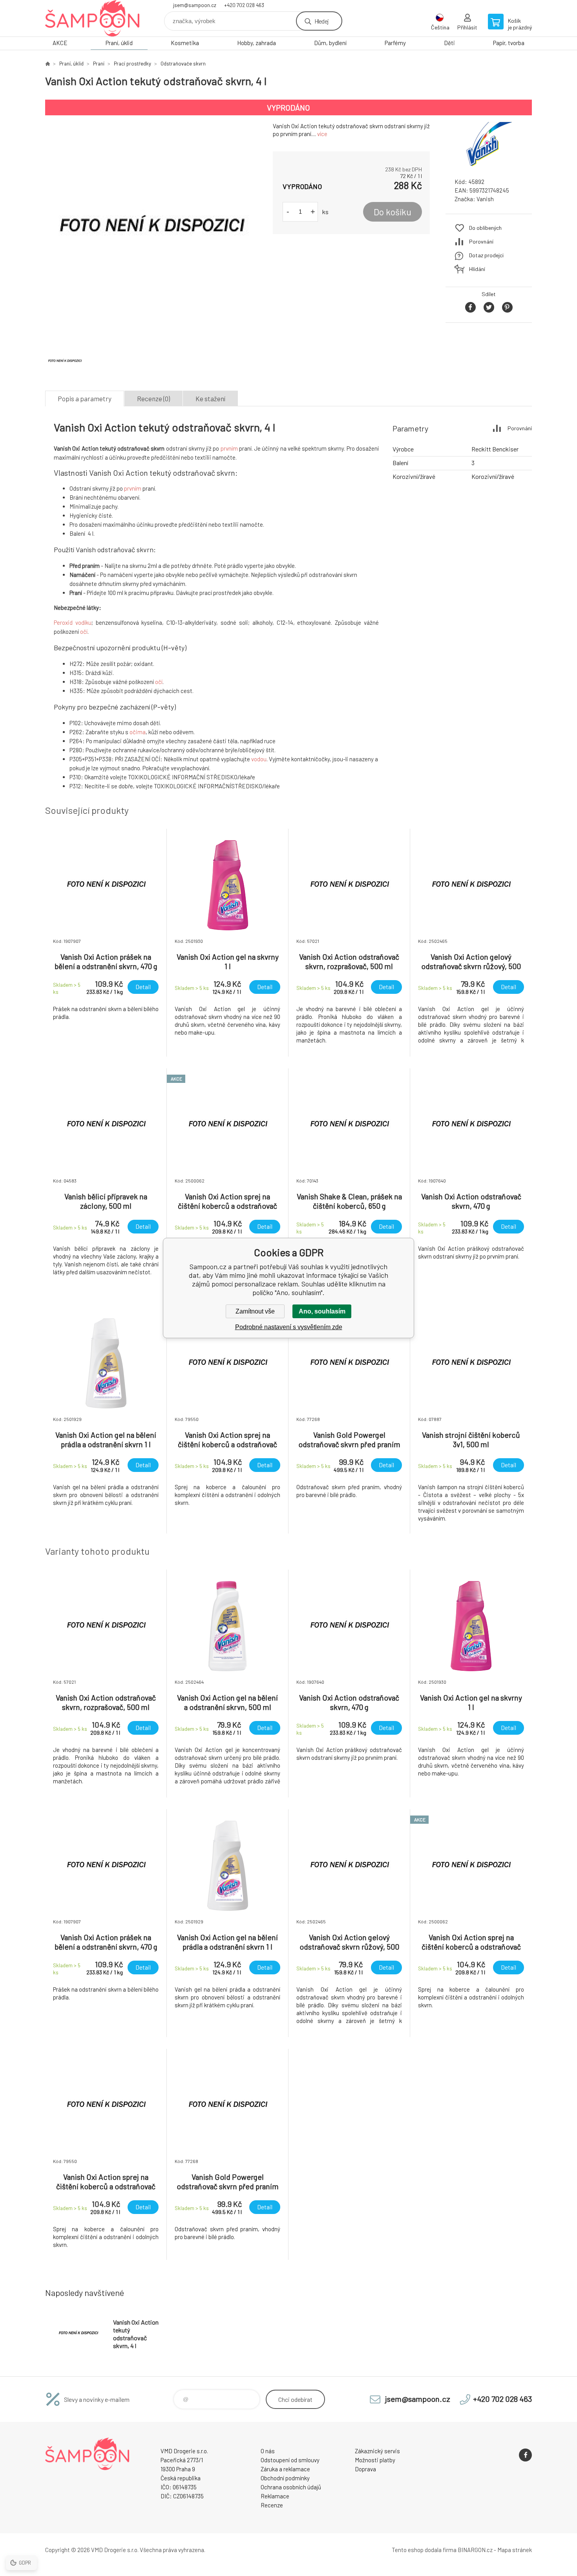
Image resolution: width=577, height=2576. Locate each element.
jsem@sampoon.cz (195, 5)
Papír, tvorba (509, 43)
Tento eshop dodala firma (424, 2550)
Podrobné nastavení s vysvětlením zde (289, 1327)
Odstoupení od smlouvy (290, 2460)
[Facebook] (525, 2455)
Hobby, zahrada (257, 43)
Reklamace (275, 2496)
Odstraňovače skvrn (183, 64)
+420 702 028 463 (244, 5)
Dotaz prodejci (486, 255)
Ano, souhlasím (322, 1311)
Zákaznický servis (377, 2451)
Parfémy (395, 43)
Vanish (485, 199)
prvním (229, 448)
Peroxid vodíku (73, 622)
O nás (268, 2451)
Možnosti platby (375, 2460)
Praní (99, 64)
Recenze (272, 2505)
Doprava (365, 2469)
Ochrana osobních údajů (291, 2487)
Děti (449, 43)
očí (84, 631)
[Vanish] (489, 165)
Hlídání (477, 269)
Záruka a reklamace (285, 2469)
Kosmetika (185, 43)
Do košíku (393, 212)
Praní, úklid (119, 43)
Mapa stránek (515, 2550)
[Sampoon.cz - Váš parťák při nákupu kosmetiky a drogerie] (47, 64)
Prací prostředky (132, 64)
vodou (259, 759)
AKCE (60, 43)
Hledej (321, 21)
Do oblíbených (485, 228)
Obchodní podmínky (285, 2478)
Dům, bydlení (330, 43)
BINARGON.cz (475, 2550)
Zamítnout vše (255, 1311)
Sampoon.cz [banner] (92, 18)
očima (138, 732)
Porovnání (481, 241)
